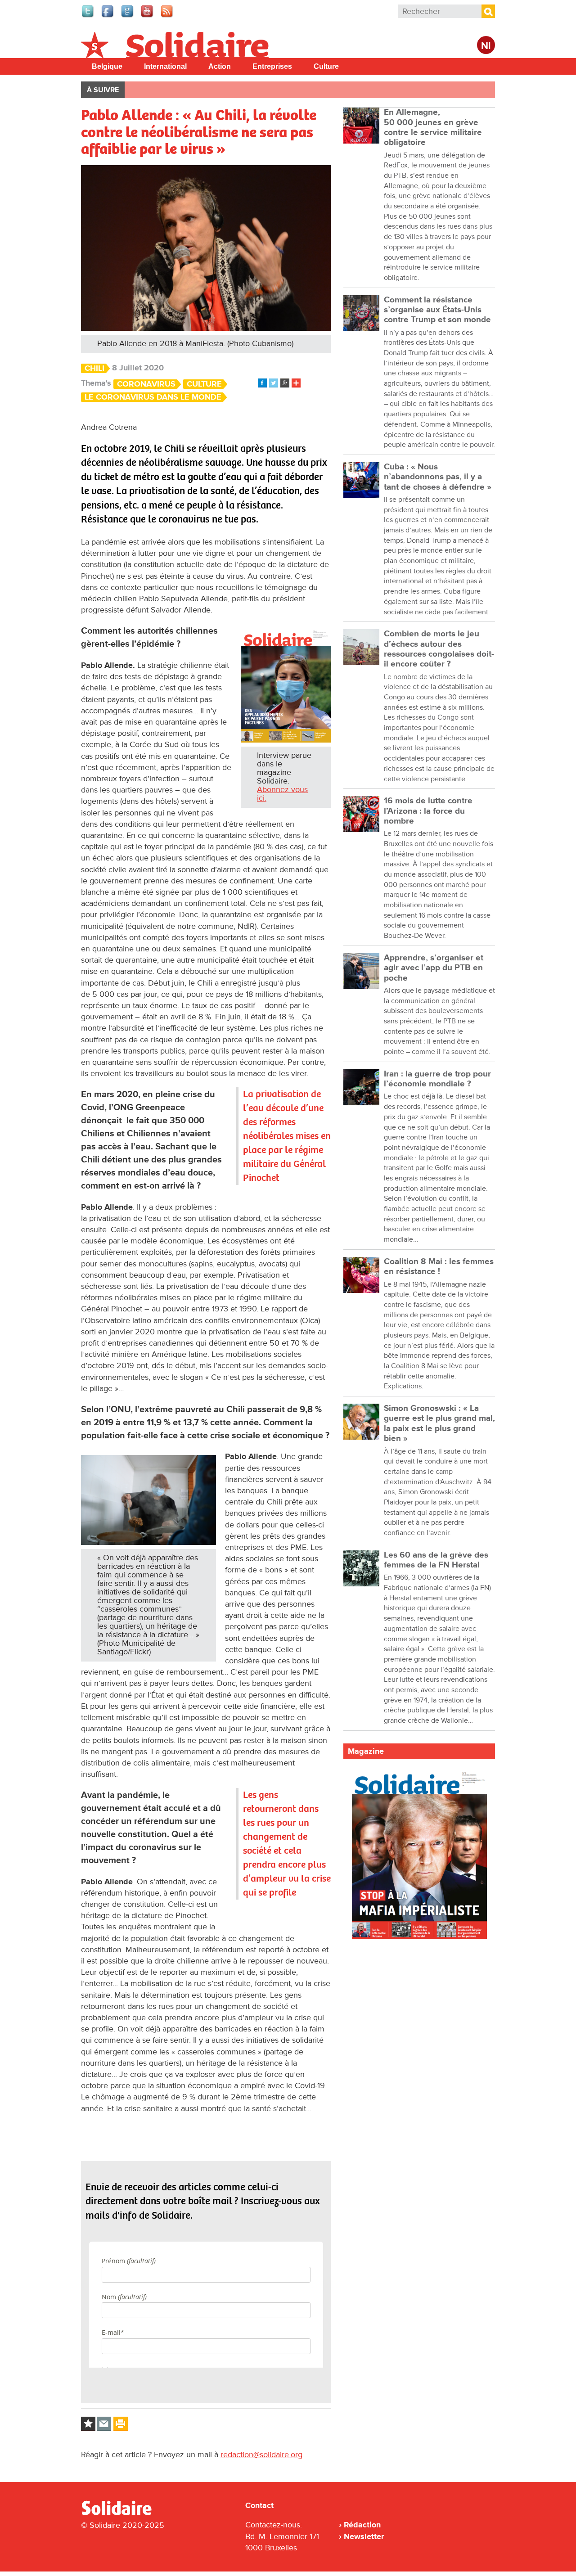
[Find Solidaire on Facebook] (108, 16)
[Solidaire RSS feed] (167, 16)
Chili (94, 368)
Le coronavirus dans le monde (153, 397)
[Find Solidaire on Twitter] (88, 16)
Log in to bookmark (88, 2424)
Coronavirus (146, 384)
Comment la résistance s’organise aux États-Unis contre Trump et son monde (437, 310)
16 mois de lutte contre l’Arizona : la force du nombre (428, 811)
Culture (326, 66)
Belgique (107, 66)
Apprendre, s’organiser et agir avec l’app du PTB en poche (434, 968)
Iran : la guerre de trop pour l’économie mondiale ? (437, 1079)
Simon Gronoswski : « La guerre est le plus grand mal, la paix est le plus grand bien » (439, 1423)
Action (220, 66)
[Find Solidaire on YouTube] (148, 16)
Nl (486, 46)
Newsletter (364, 2536)
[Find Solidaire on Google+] (128, 16)
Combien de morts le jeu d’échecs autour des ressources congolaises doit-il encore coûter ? (439, 649)
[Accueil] (120, 2513)
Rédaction (362, 2525)
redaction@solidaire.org (261, 2454)
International (165, 66)
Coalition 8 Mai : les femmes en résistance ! (439, 1267)
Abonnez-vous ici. (282, 794)
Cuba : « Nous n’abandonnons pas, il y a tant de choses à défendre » (438, 477)
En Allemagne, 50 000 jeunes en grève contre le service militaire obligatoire (433, 127)
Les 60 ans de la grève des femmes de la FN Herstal (436, 1560)
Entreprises (272, 66)
